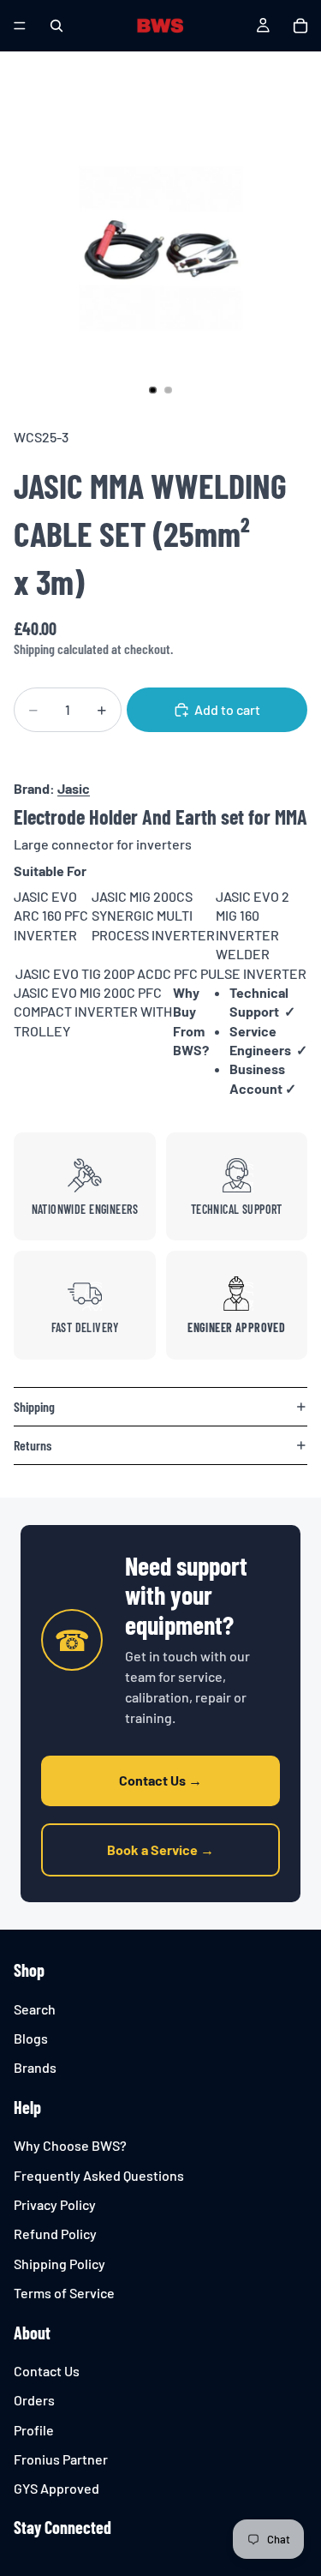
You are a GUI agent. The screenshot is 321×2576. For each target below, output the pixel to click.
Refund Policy (55, 2234)
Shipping (34, 1406)
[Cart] (300, 26)
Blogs (31, 2038)
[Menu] (20, 26)
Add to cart (227, 709)
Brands (35, 2068)
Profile (34, 2430)
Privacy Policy (55, 2204)
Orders (34, 2400)
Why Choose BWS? (70, 2145)
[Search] (56, 26)
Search (35, 2009)
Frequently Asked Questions (99, 2175)
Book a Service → (160, 1849)
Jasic (74, 788)
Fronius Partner (61, 2459)
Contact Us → (160, 1780)
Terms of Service (64, 2293)
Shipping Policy (59, 2264)
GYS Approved (56, 2489)
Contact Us (47, 2371)
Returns (33, 1445)
